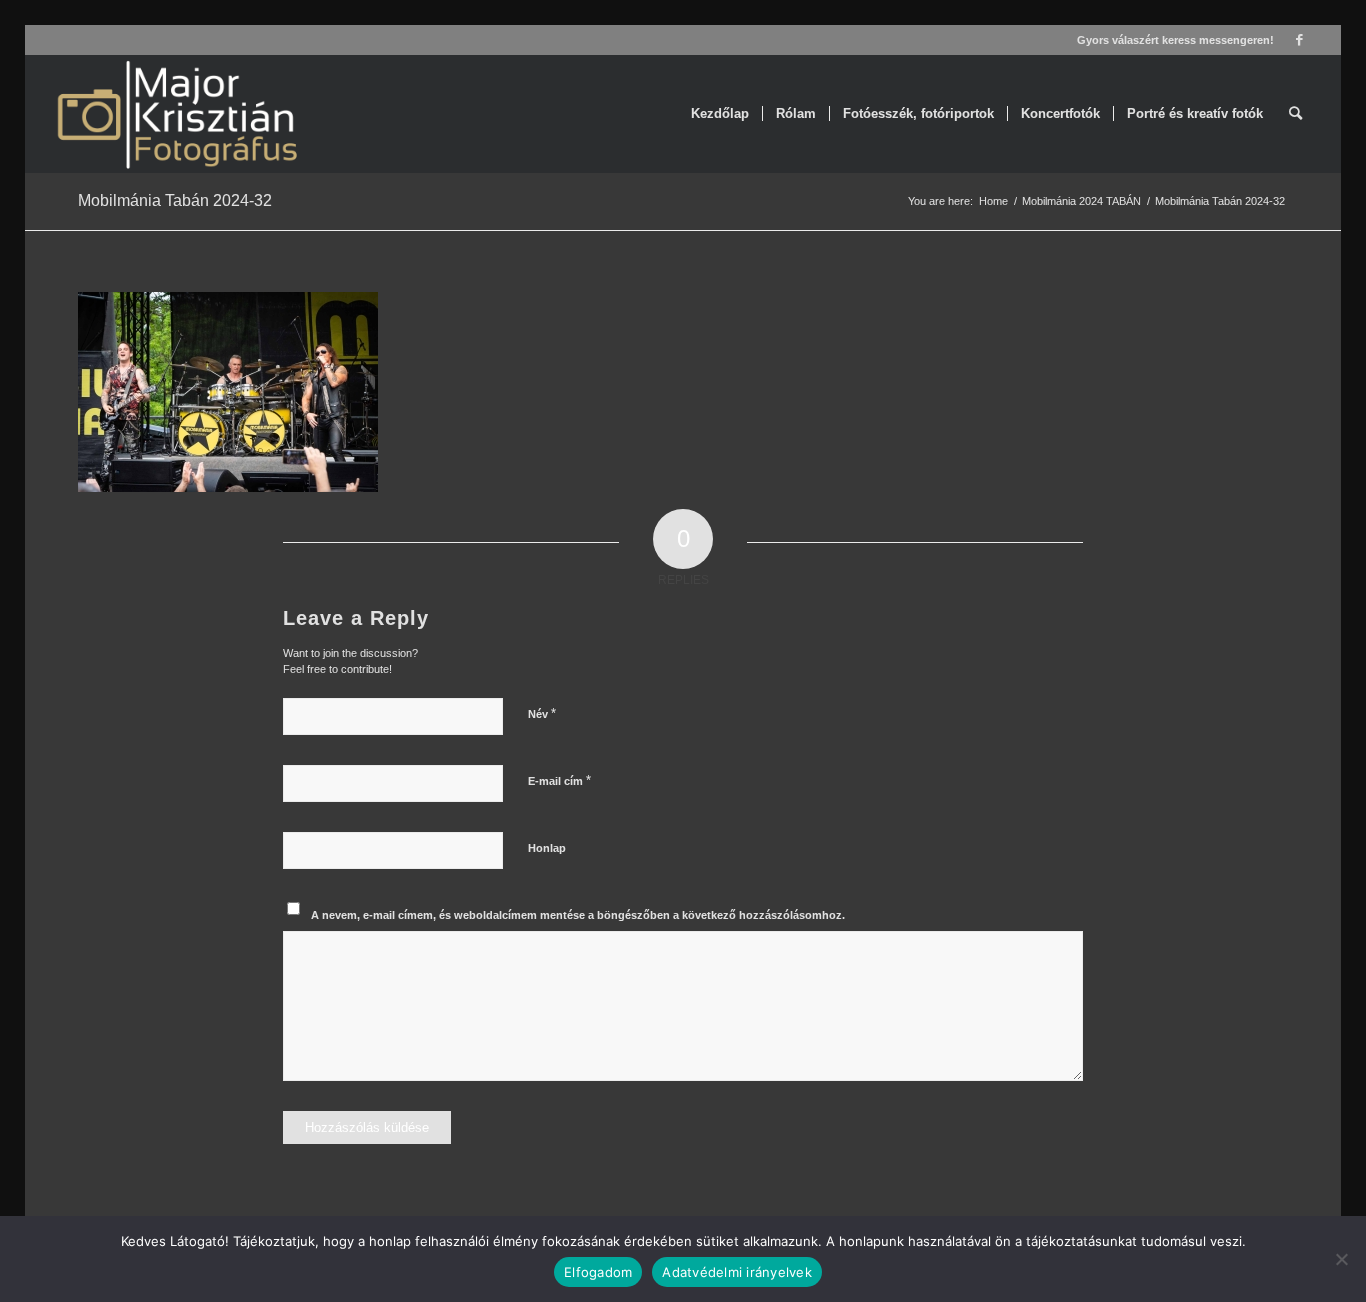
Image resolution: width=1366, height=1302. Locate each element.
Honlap (547, 848)
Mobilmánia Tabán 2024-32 (175, 200)
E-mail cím (559, 780)
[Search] (1295, 114)
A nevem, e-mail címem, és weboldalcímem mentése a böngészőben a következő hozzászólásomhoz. (578, 915)
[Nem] (1341, 1259)
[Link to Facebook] (1300, 40)
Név (542, 713)
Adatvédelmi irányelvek (737, 1272)
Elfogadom (598, 1272)
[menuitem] (720, 114)
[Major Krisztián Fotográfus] (175, 114)
